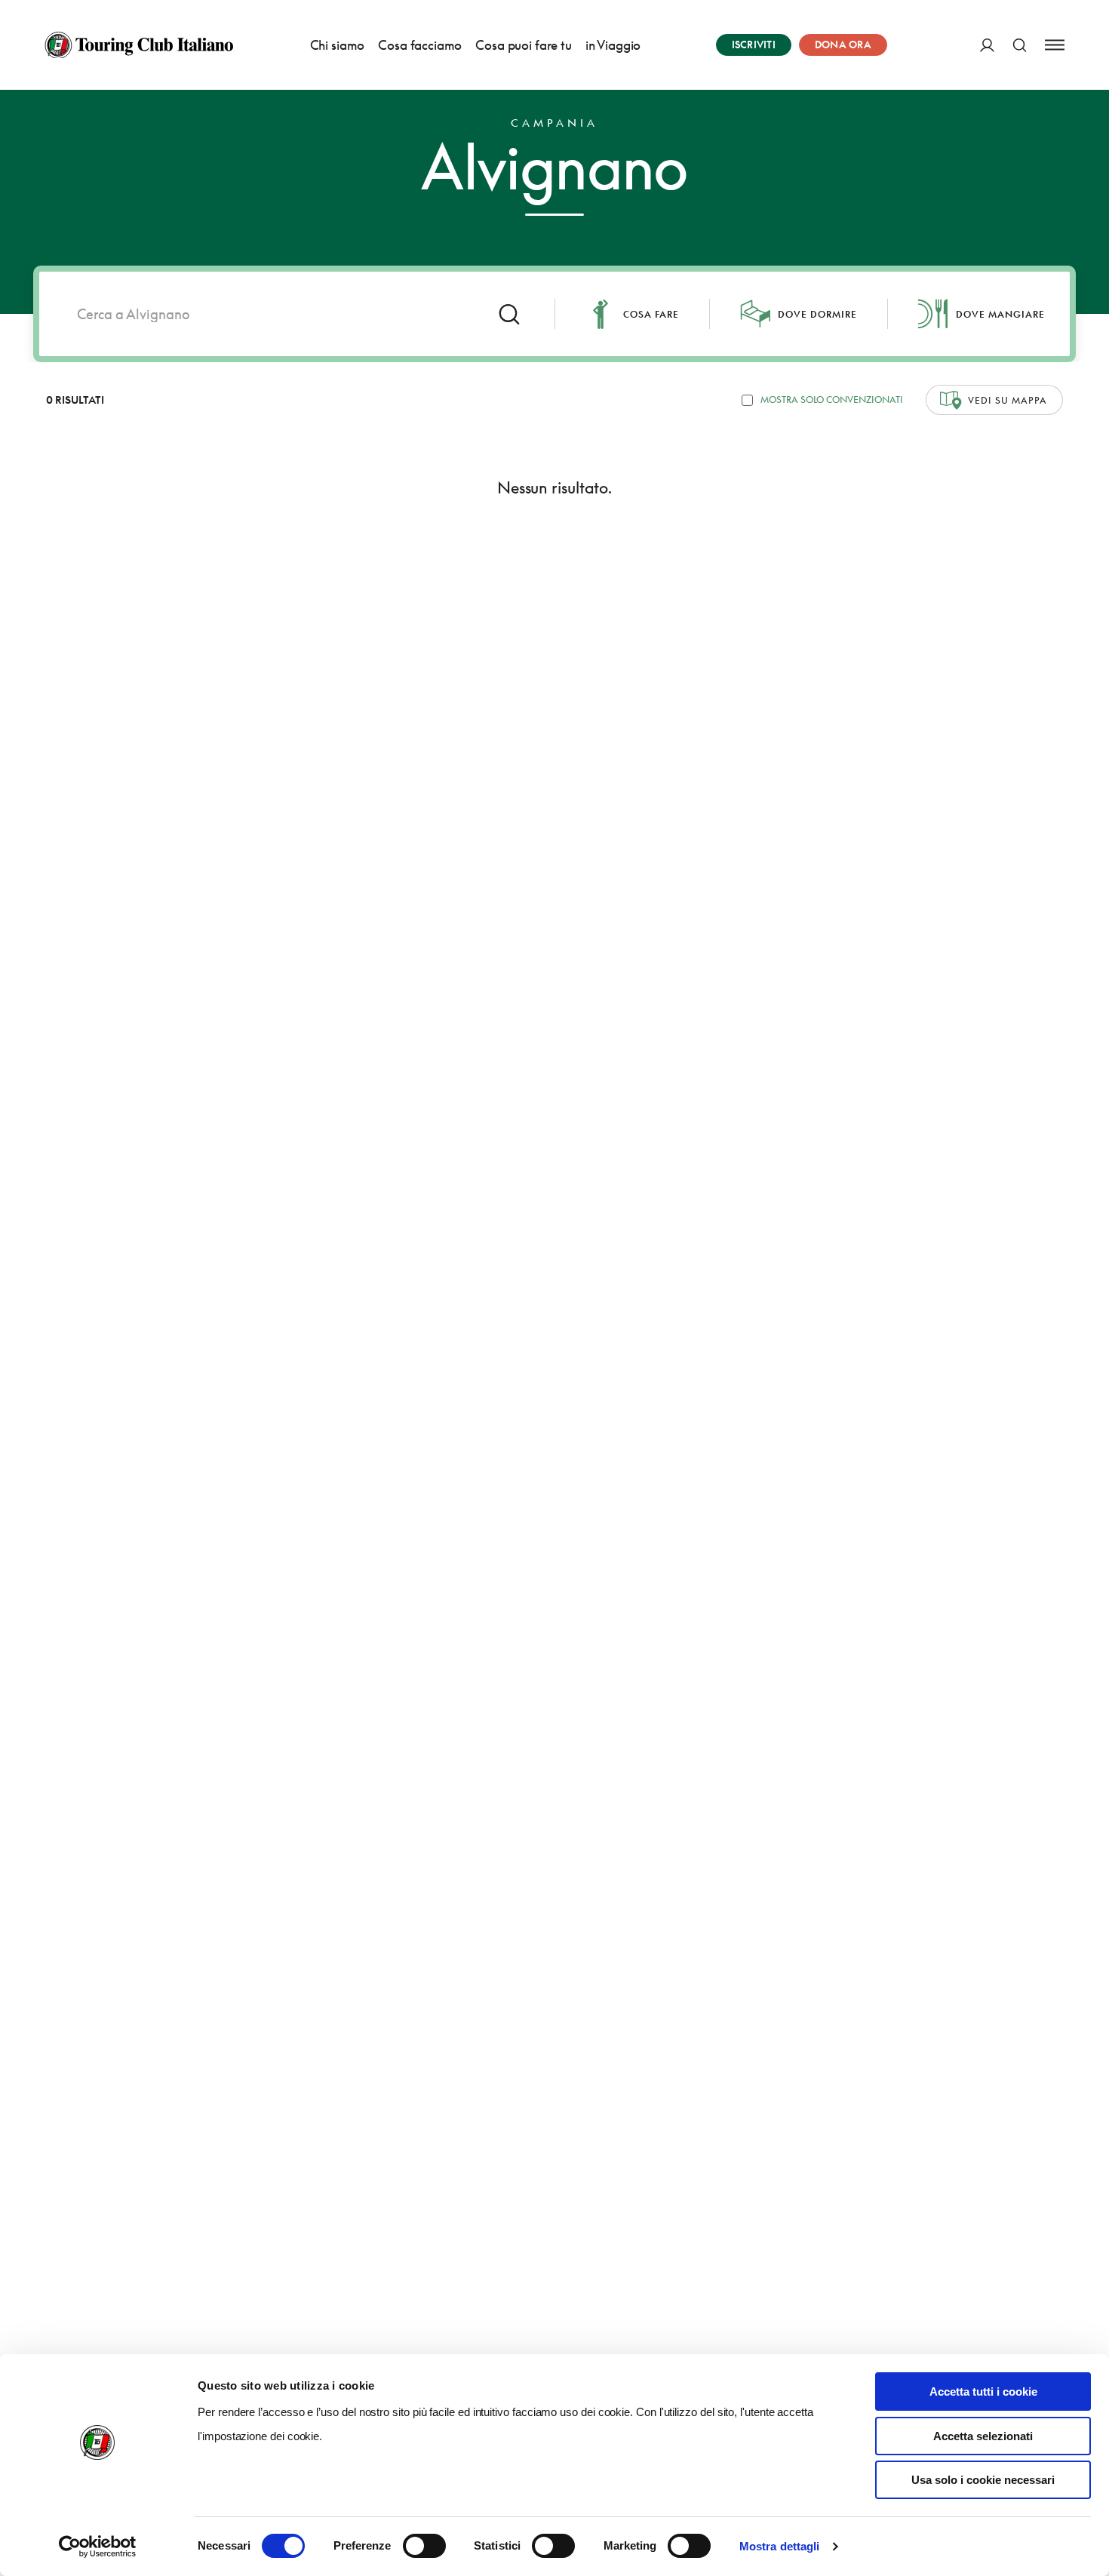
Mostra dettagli (780, 2546)
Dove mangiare (1000, 314)
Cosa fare (651, 314)
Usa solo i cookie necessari (983, 2480)
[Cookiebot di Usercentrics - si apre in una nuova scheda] (98, 2547)
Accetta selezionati (983, 2436)
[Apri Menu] (1055, 45)
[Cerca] (1020, 45)
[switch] (424, 2546)
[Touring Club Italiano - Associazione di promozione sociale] (139, 45)
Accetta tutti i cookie (983, 2392)
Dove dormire (817, 314)
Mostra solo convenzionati (832, 400)
